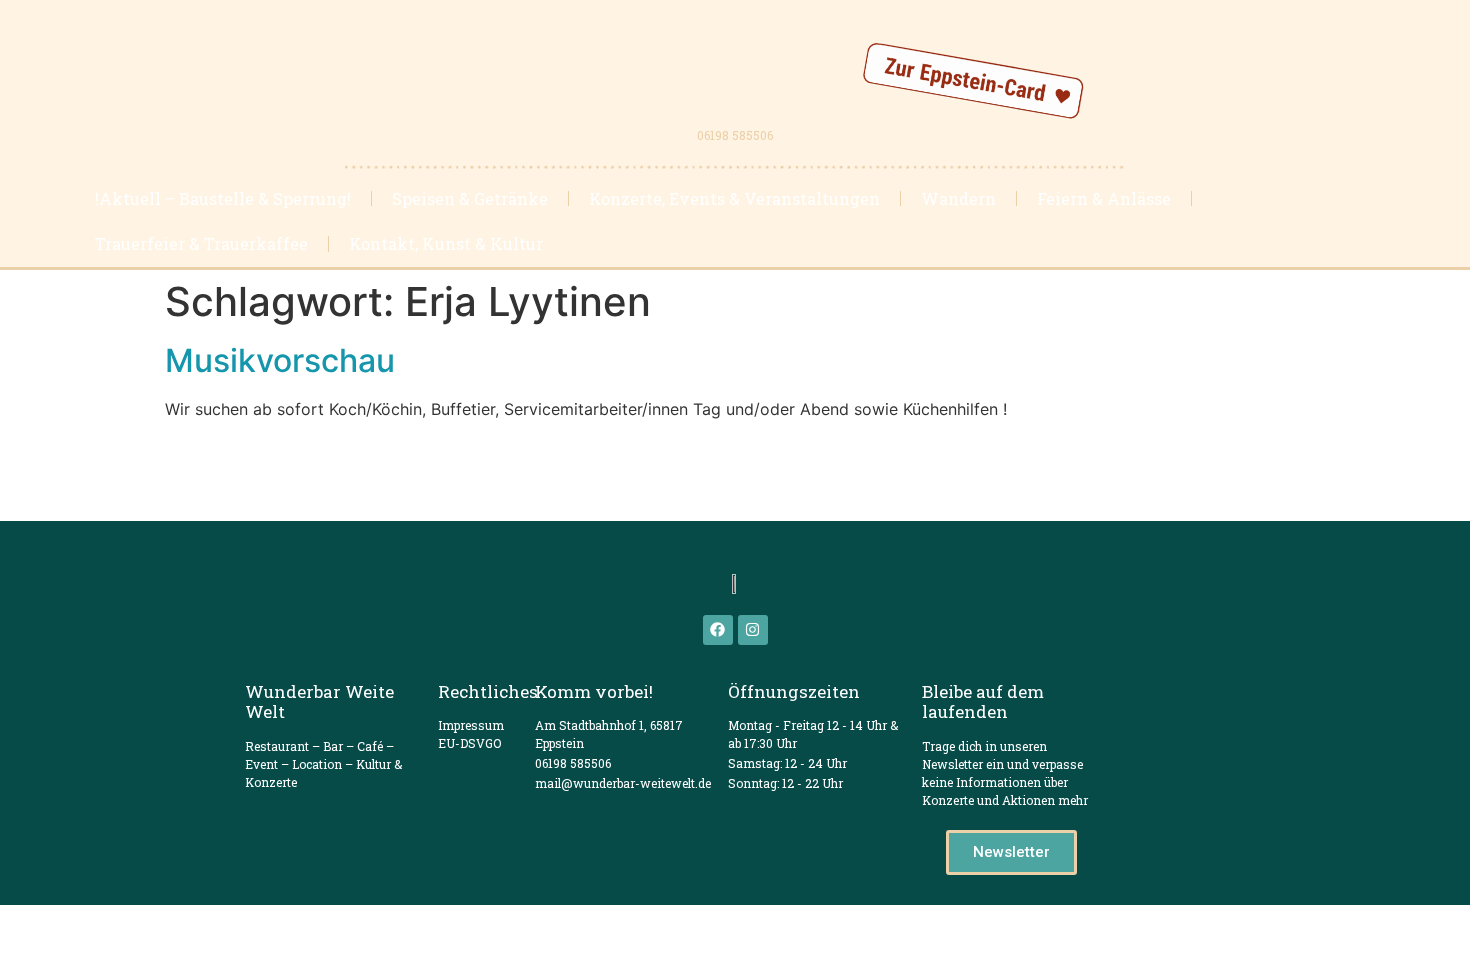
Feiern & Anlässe (1104, 198)
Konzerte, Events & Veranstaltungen (734, 198)
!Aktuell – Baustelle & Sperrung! (223, 198)
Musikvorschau (280, 360)
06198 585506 (735, 135)
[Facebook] (718, 630)
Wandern (958, 198)
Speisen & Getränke (470, 198)
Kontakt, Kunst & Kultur (446, 243)
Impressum (471, 725)
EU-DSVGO (469, 743)
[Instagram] (753, 630)
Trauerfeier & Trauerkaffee (201, 243)
